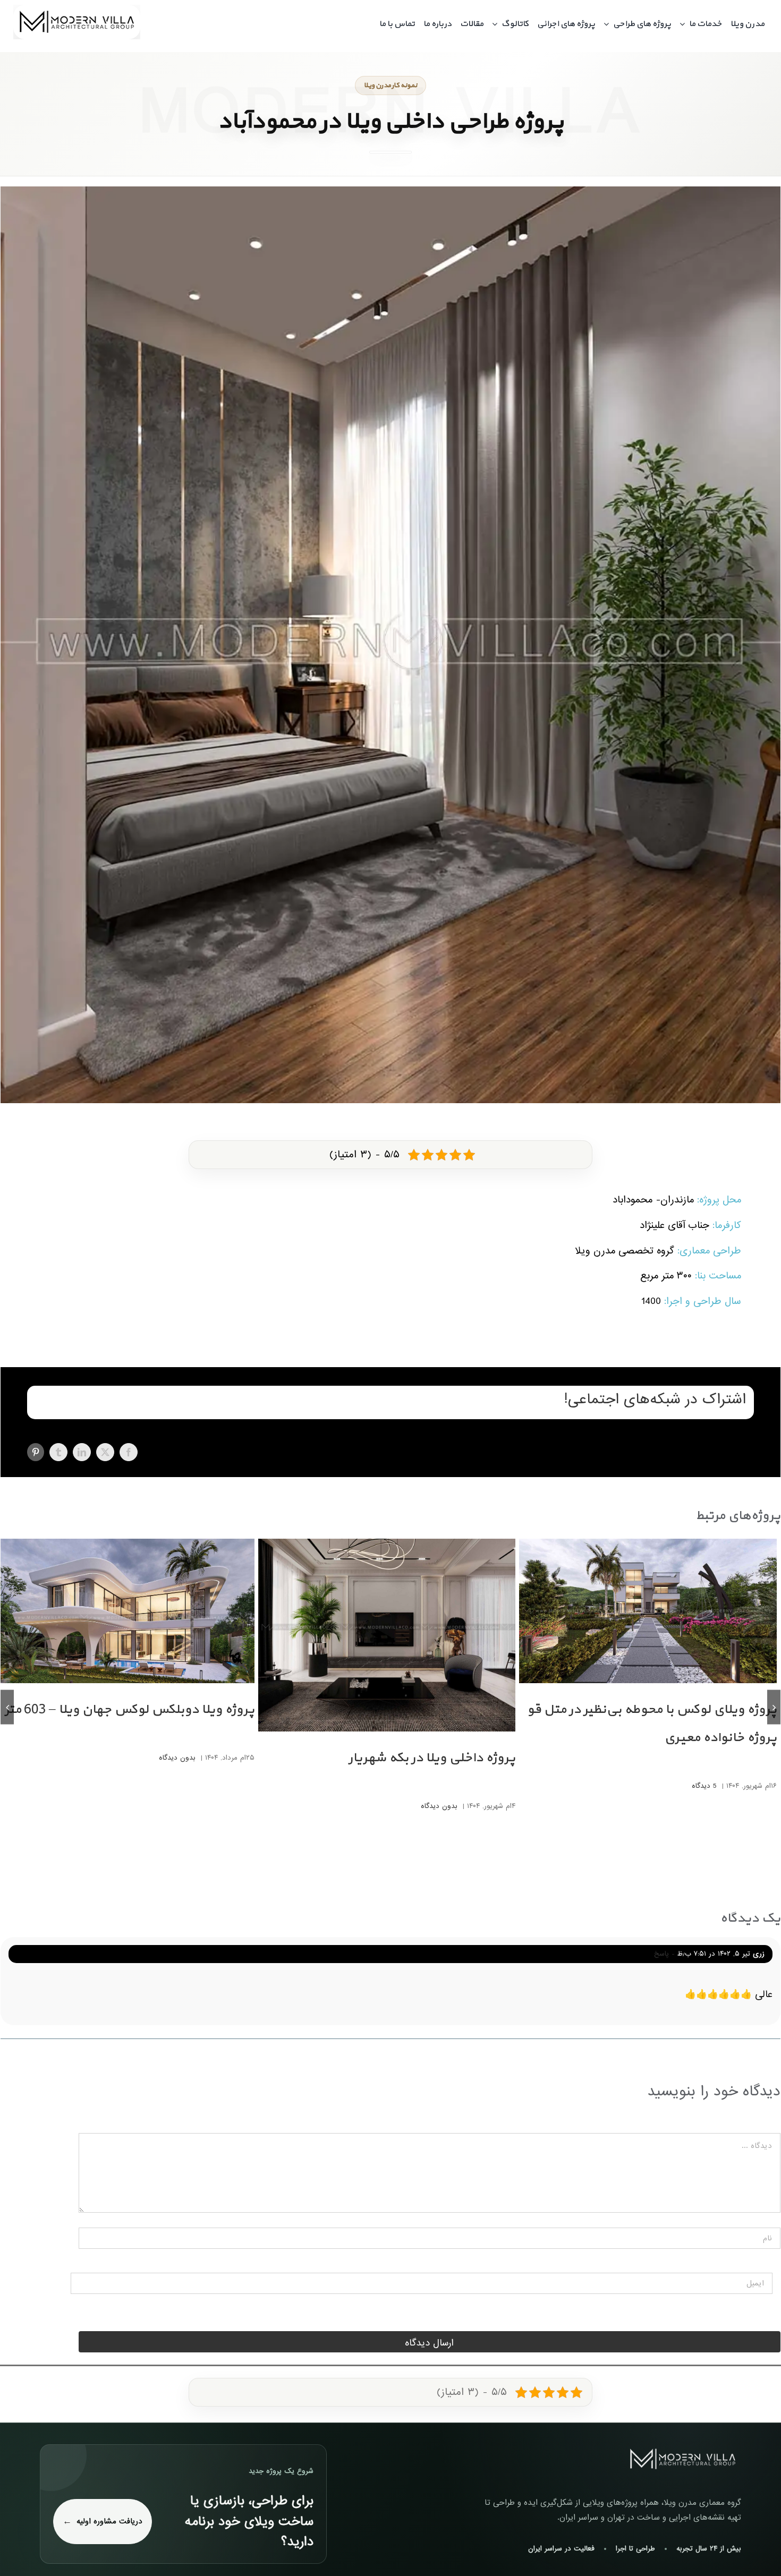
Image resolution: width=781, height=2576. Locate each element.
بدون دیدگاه (439, 1806)
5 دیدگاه (704, 1786)
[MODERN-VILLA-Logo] (77, 9)
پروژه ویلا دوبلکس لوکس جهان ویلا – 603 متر (130, 1710)
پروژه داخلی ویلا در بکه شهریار (432, 1758)
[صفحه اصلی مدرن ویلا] (683, 2459)
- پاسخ (666, 1954)
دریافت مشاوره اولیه (109, 2521)
